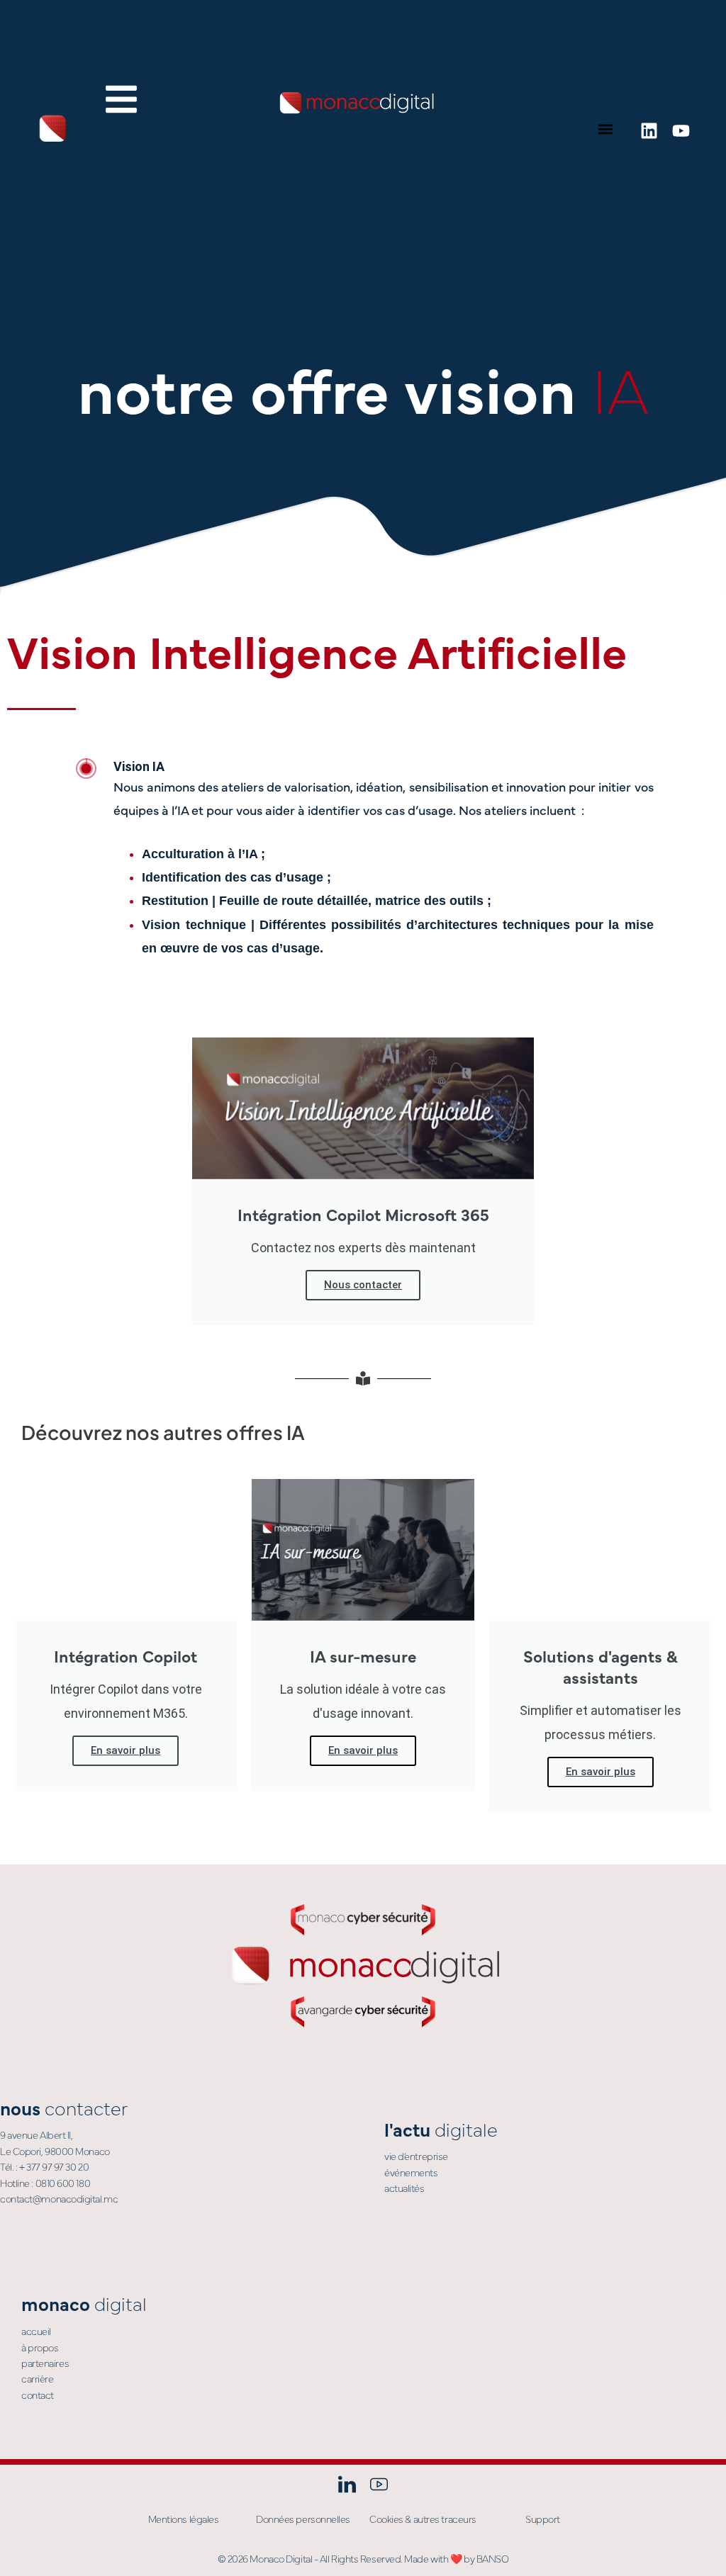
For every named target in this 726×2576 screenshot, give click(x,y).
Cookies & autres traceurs (423, 2519)
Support (543, 2519)
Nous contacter (363, 1285)
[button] (606, 129)
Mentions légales (184, 2519)
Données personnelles (303, 2519)
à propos (40, 2347)
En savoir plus (125, 1750)
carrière (37, 2378)
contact (38, 2395)
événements (411, 2172)
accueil (36, 2331)
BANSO (493, 2558)
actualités (404, 2188)
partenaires (45, 2363)
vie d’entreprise (416, 2156)
